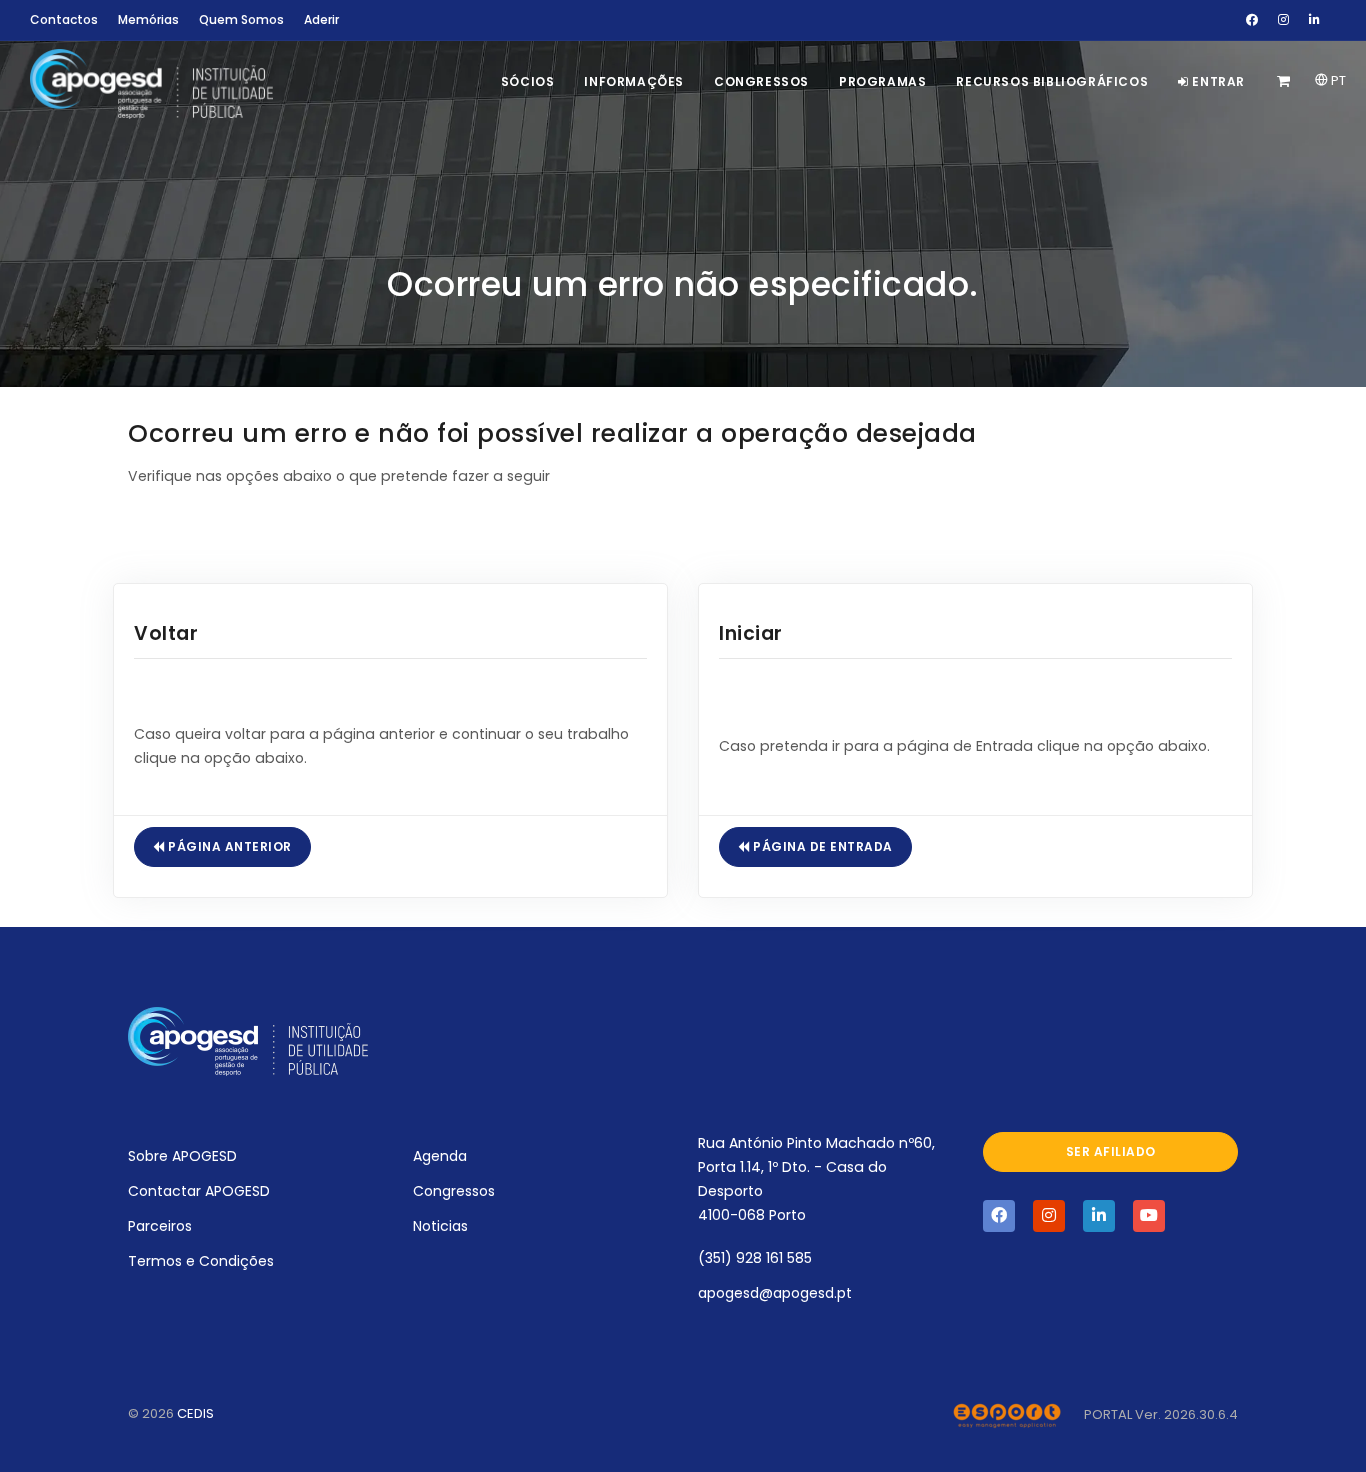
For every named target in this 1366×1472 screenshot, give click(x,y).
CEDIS (195, 1413)
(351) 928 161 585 (755, 1258)
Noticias (440, 1226)
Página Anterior (228, 846)
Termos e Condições (201, 1261)
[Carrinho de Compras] (1286, 81)
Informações (634, 81)
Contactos (64, 19)
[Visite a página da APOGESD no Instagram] (1049, 1216)
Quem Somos (241, 19)
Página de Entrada (821, 846)
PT (1337, 80)
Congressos (761, 81)
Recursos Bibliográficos (1052, 81)
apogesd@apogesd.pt (775, 1293)
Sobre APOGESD (182, 1156)
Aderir (321, 19)
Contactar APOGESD (199, 1191)
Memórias (148, 19)
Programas (882, 81)
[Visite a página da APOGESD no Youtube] (1149, 1216)
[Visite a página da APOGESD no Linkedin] (1099, 1216)
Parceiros (160, 1226)
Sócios (528, 81)
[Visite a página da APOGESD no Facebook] (999, 1216)
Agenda (440, 1156)
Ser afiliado (1111, 1151)
